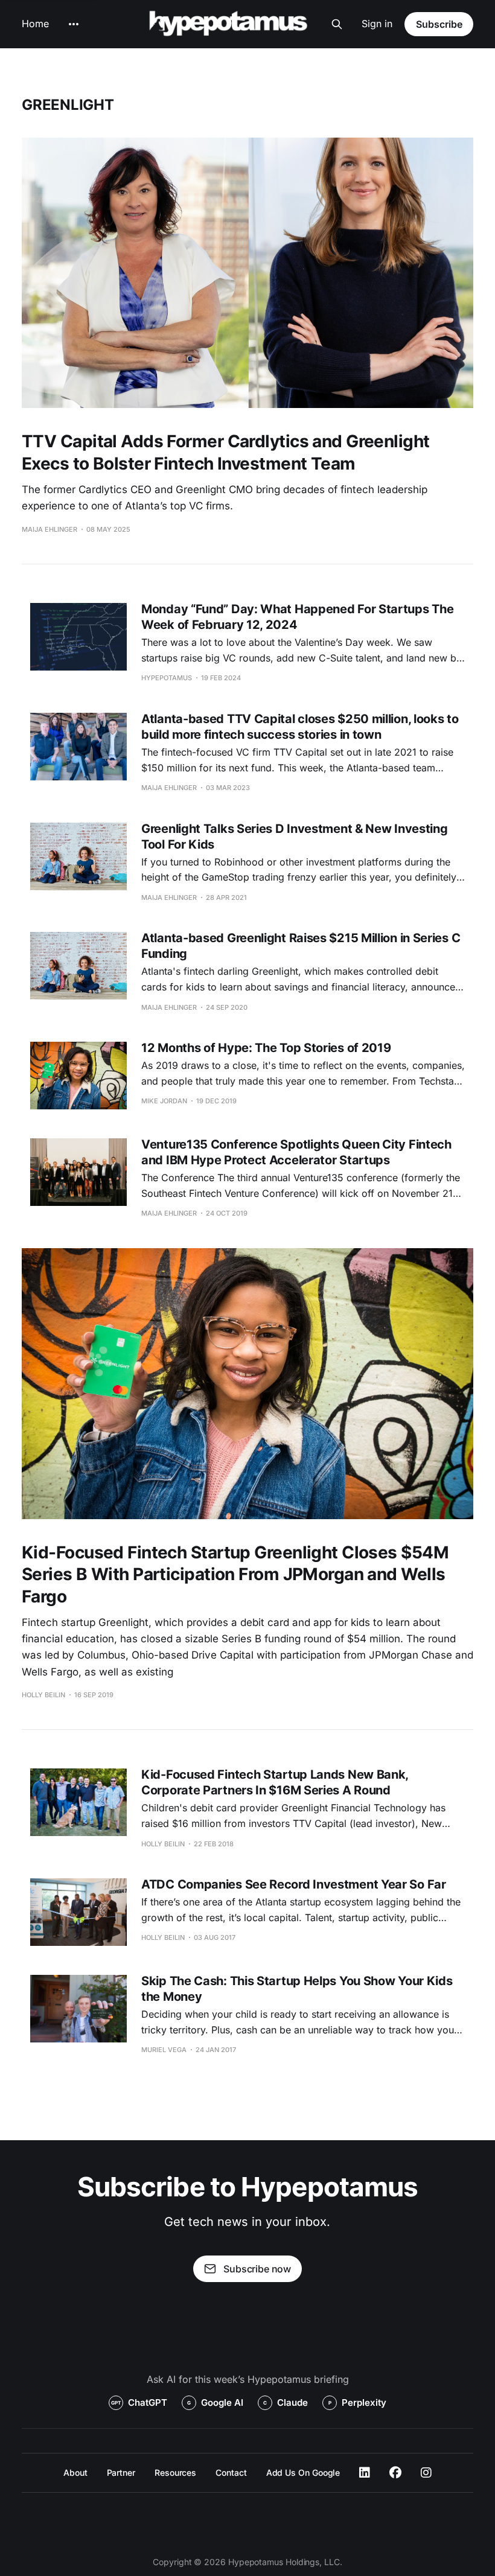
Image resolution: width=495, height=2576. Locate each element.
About (75, 2472)
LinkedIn (365, 2473)
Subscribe (439, 24)
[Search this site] (337, 24)
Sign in (377, 24)
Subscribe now (257, 2269)
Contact (231, 2472)
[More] (74, 24)
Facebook (395, 2473)
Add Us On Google (303, 2472)
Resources (175, 2472)
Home (35, 24)
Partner (121, 2472)
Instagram (426, 2473)
